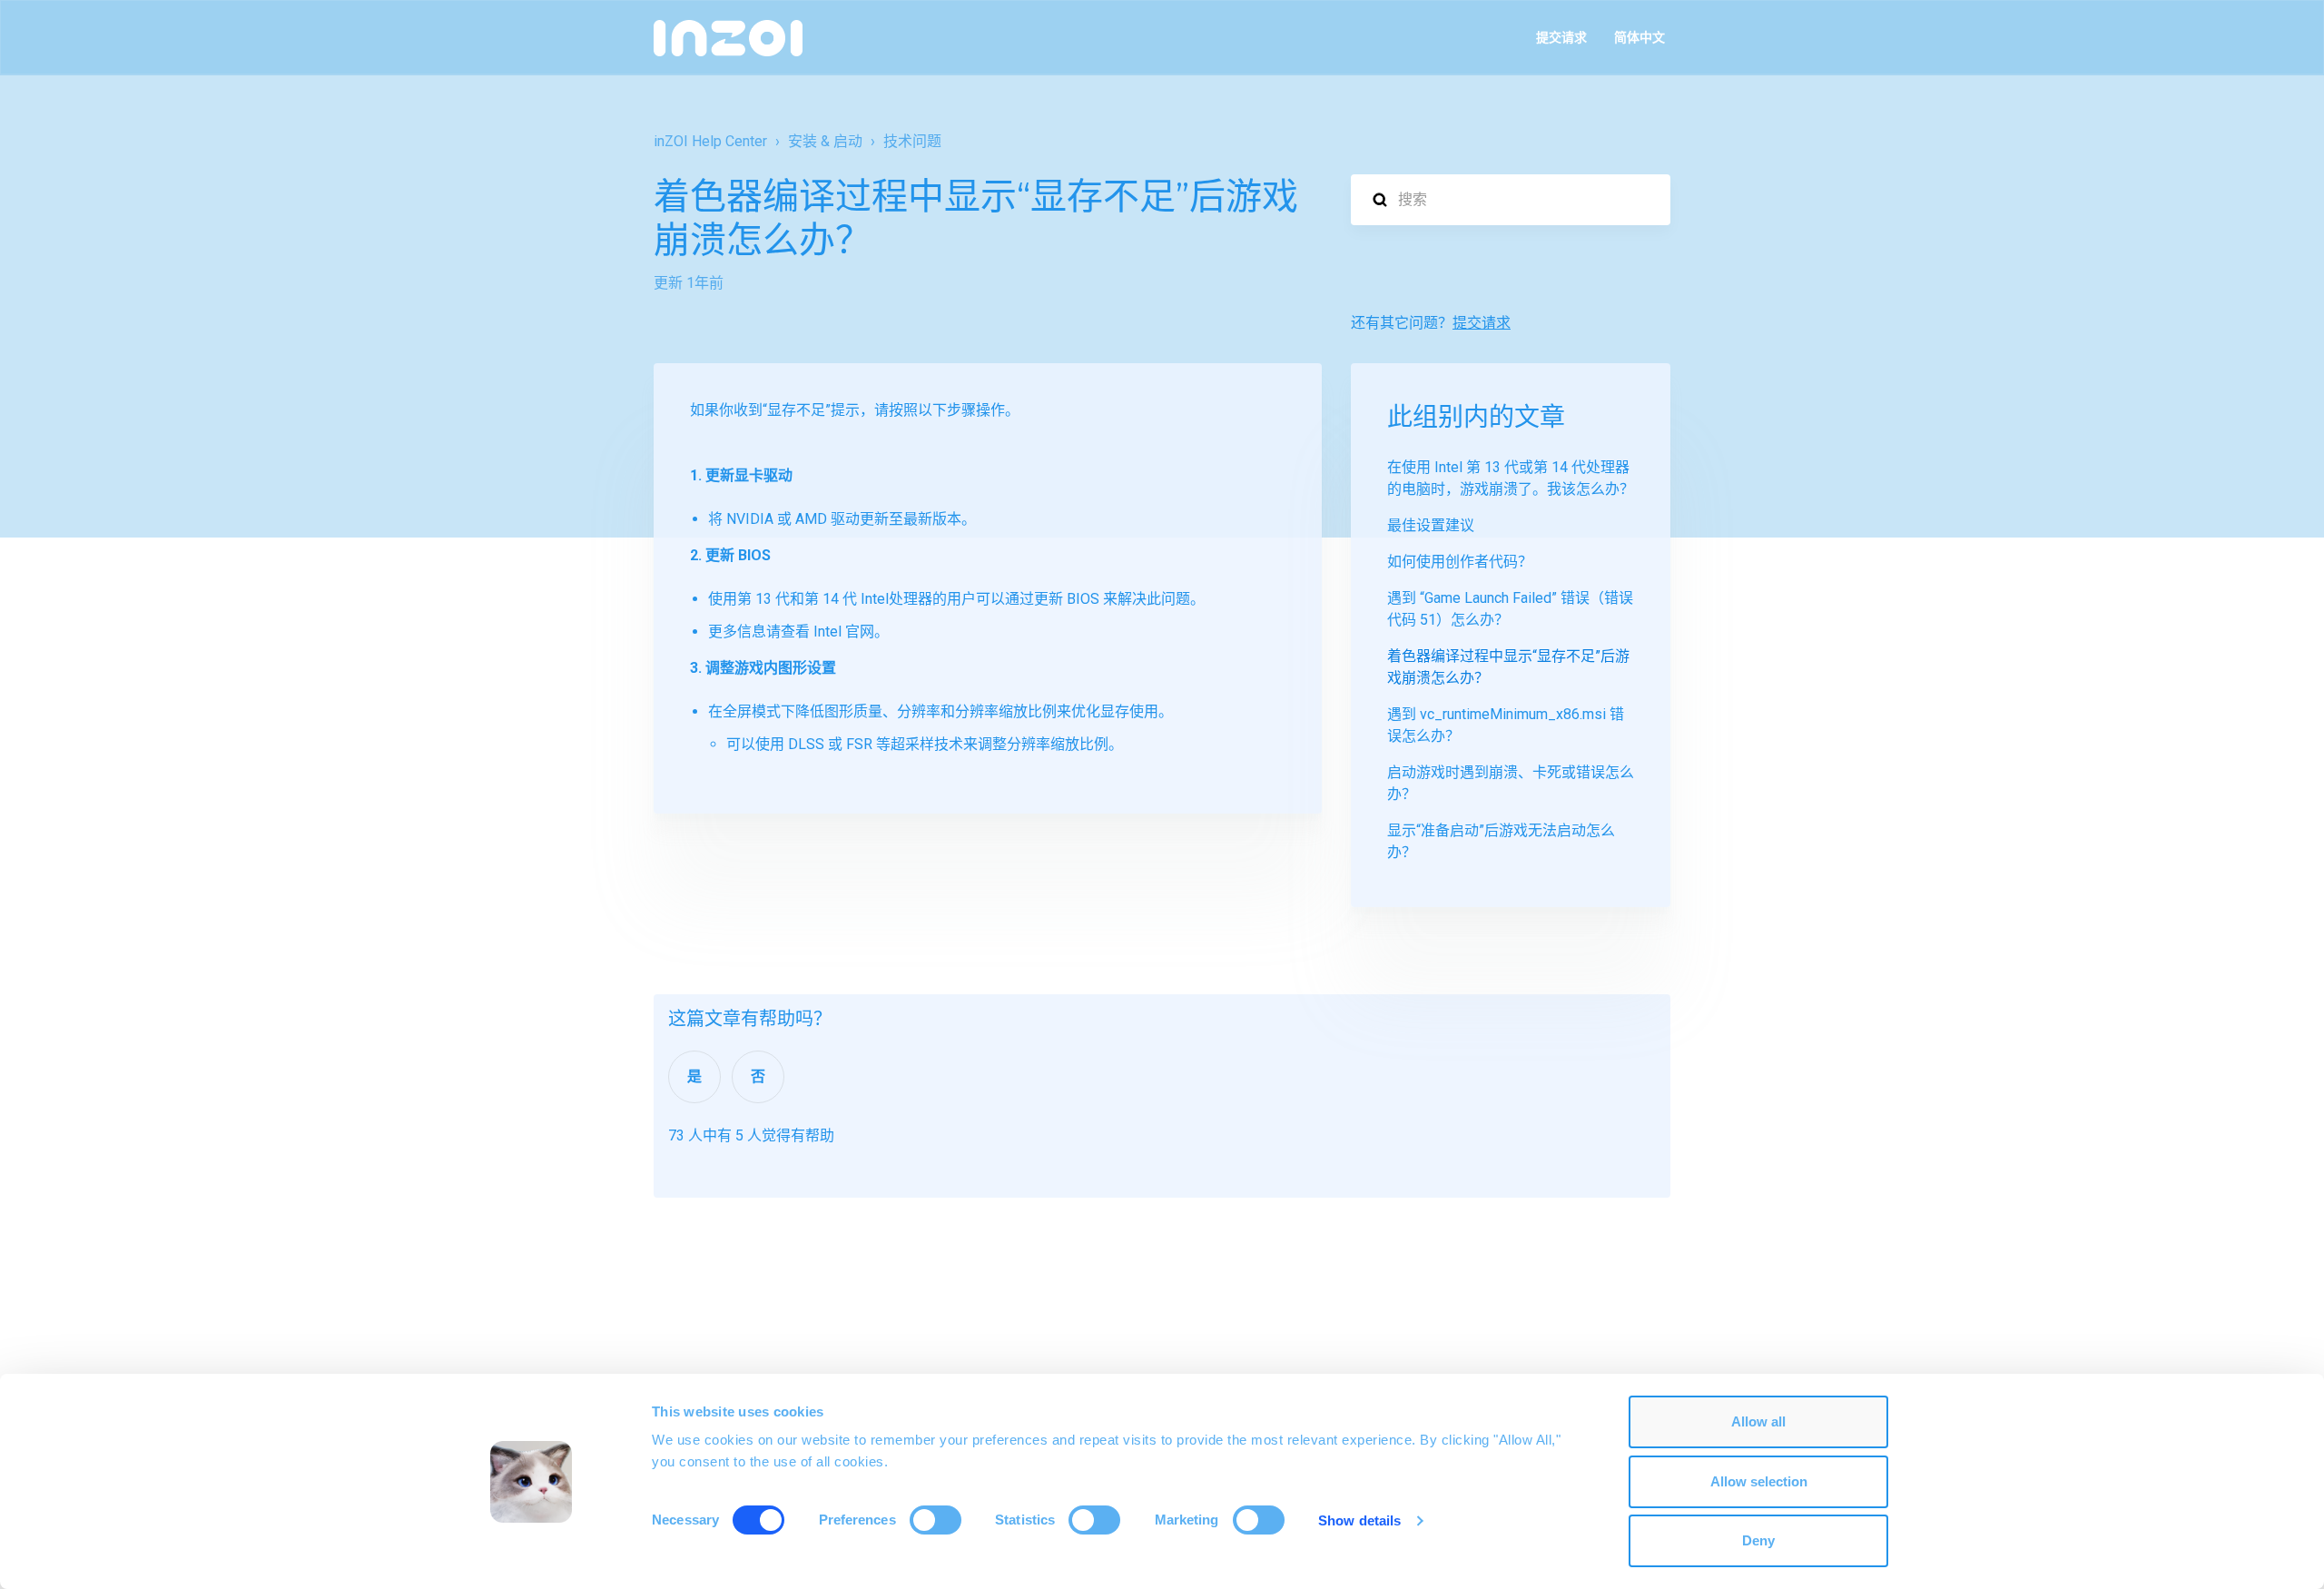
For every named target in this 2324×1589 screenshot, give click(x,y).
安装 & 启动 (825, 141)
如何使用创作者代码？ (1460, 562)
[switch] (936, 1520)
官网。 (867, 632)
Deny (1758, 1540)
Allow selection (1759, 1481)
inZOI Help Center (710, 141)
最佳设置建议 (1431, 525)
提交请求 (1561, 37)
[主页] (728, 38)
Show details (1359, 1520)
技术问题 (912, 141)
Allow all (1758, 1421)
